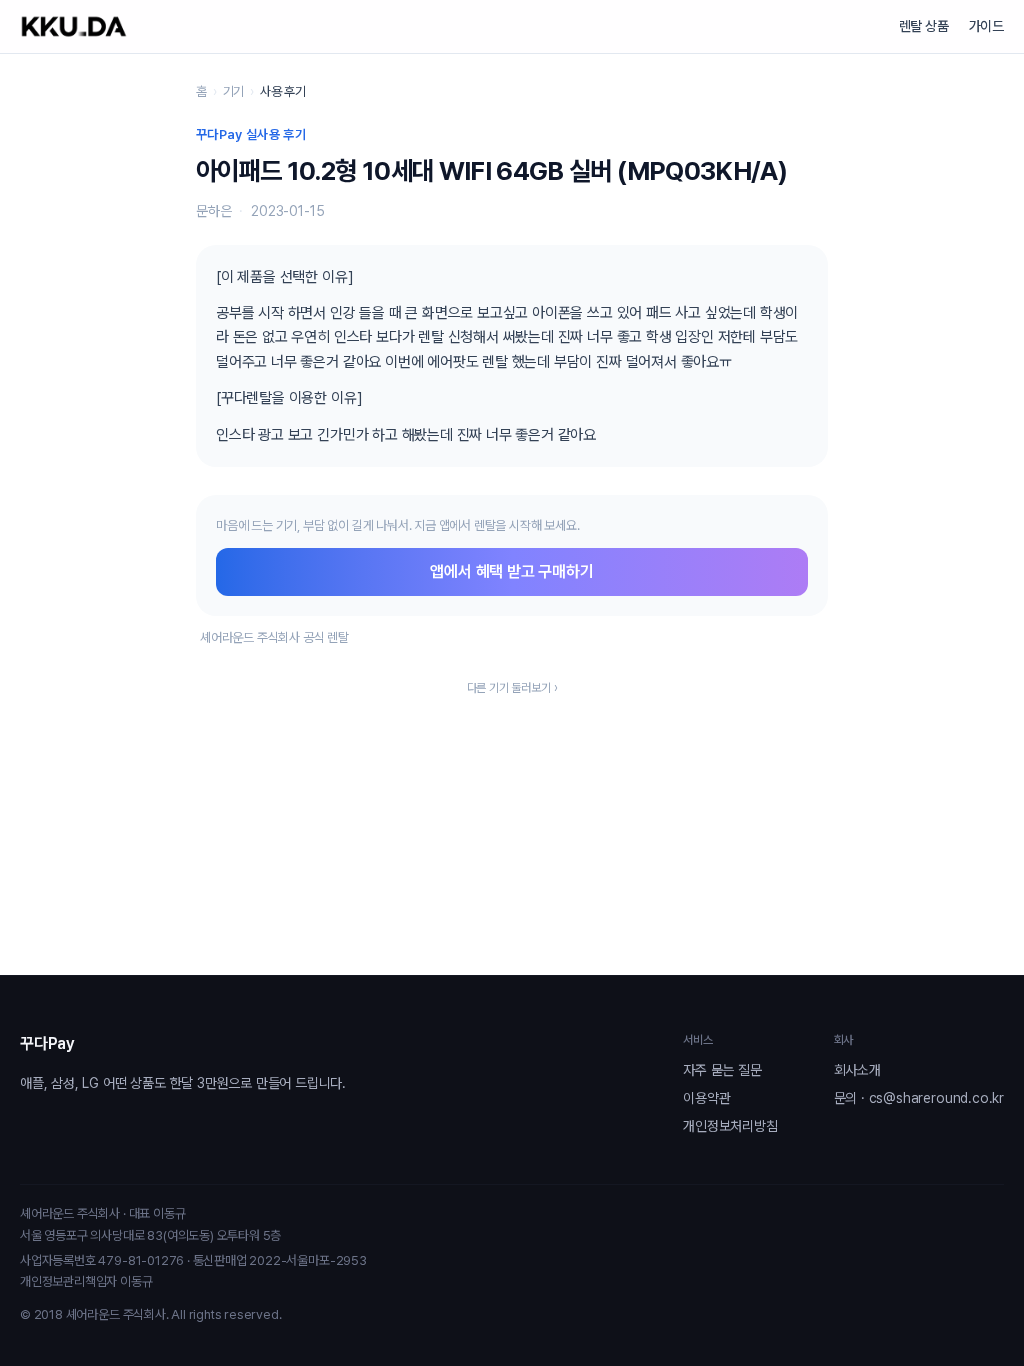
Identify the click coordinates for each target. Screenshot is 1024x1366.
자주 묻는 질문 (722, 1070)
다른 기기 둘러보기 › (512, 688)
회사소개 (857, 1070)
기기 (234, 91)
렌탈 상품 (924, 26)
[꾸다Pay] (74, 26)
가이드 (986, 26)
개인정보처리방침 (730, 1126)
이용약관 (706, 1098)
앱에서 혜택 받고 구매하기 (511, 571)
